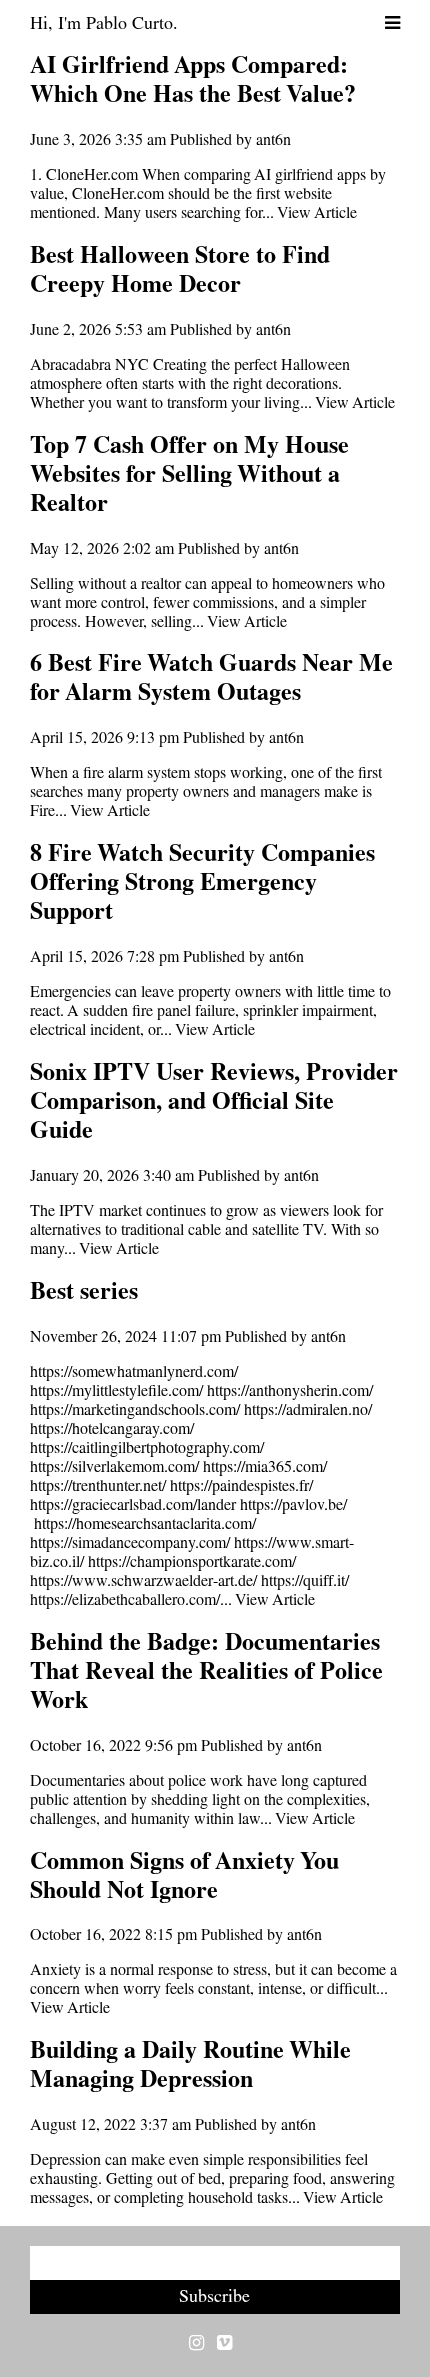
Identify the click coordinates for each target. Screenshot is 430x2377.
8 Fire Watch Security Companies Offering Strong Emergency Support (202, 886)
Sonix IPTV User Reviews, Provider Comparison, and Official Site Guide (214, 1105)
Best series (84, 1295)
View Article (317, 215)
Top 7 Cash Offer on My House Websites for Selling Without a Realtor (189, 478)
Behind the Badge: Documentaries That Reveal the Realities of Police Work (206, 1675)
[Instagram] (196, 2346)
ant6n (273, 142)
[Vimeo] (224, 2346)
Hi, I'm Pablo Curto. (104, 26)
